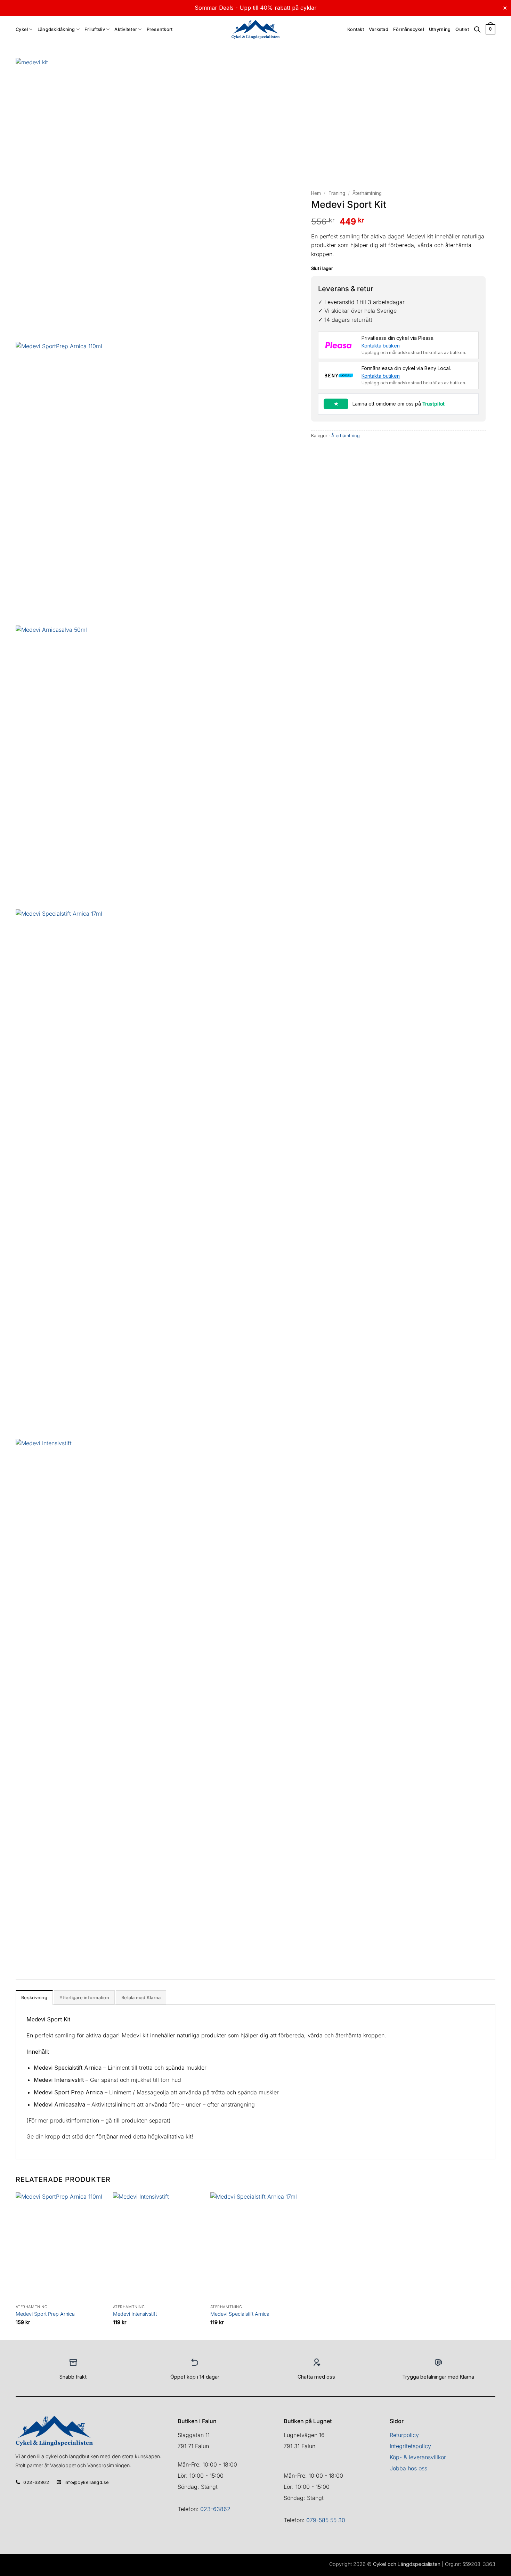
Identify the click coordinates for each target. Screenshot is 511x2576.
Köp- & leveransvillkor (418, 2457)
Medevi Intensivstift (135, 2314)
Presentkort (160, 29)
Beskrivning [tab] (34, 1998)
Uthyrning (440, 29)
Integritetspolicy (410, 2446)
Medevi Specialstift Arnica (240, 2314)
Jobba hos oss (408, 2468)
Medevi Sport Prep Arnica (45, 2314)
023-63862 (215, 2509)
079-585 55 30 (326, 2520)
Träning (337, 193)
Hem (316, 193)
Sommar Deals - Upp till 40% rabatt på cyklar (256, 8)
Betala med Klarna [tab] (141, 1998)
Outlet (462, 29)
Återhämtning (367, 193)
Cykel (22, 29)
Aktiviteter (126, 29)
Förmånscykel (409, 29)
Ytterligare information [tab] (84, 1998)
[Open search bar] (477, 30)
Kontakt (356, 29)
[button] (490, 30)
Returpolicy (404, 2435)
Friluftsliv (95, 29)
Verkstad (379, 29)
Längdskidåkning (56, 29)
